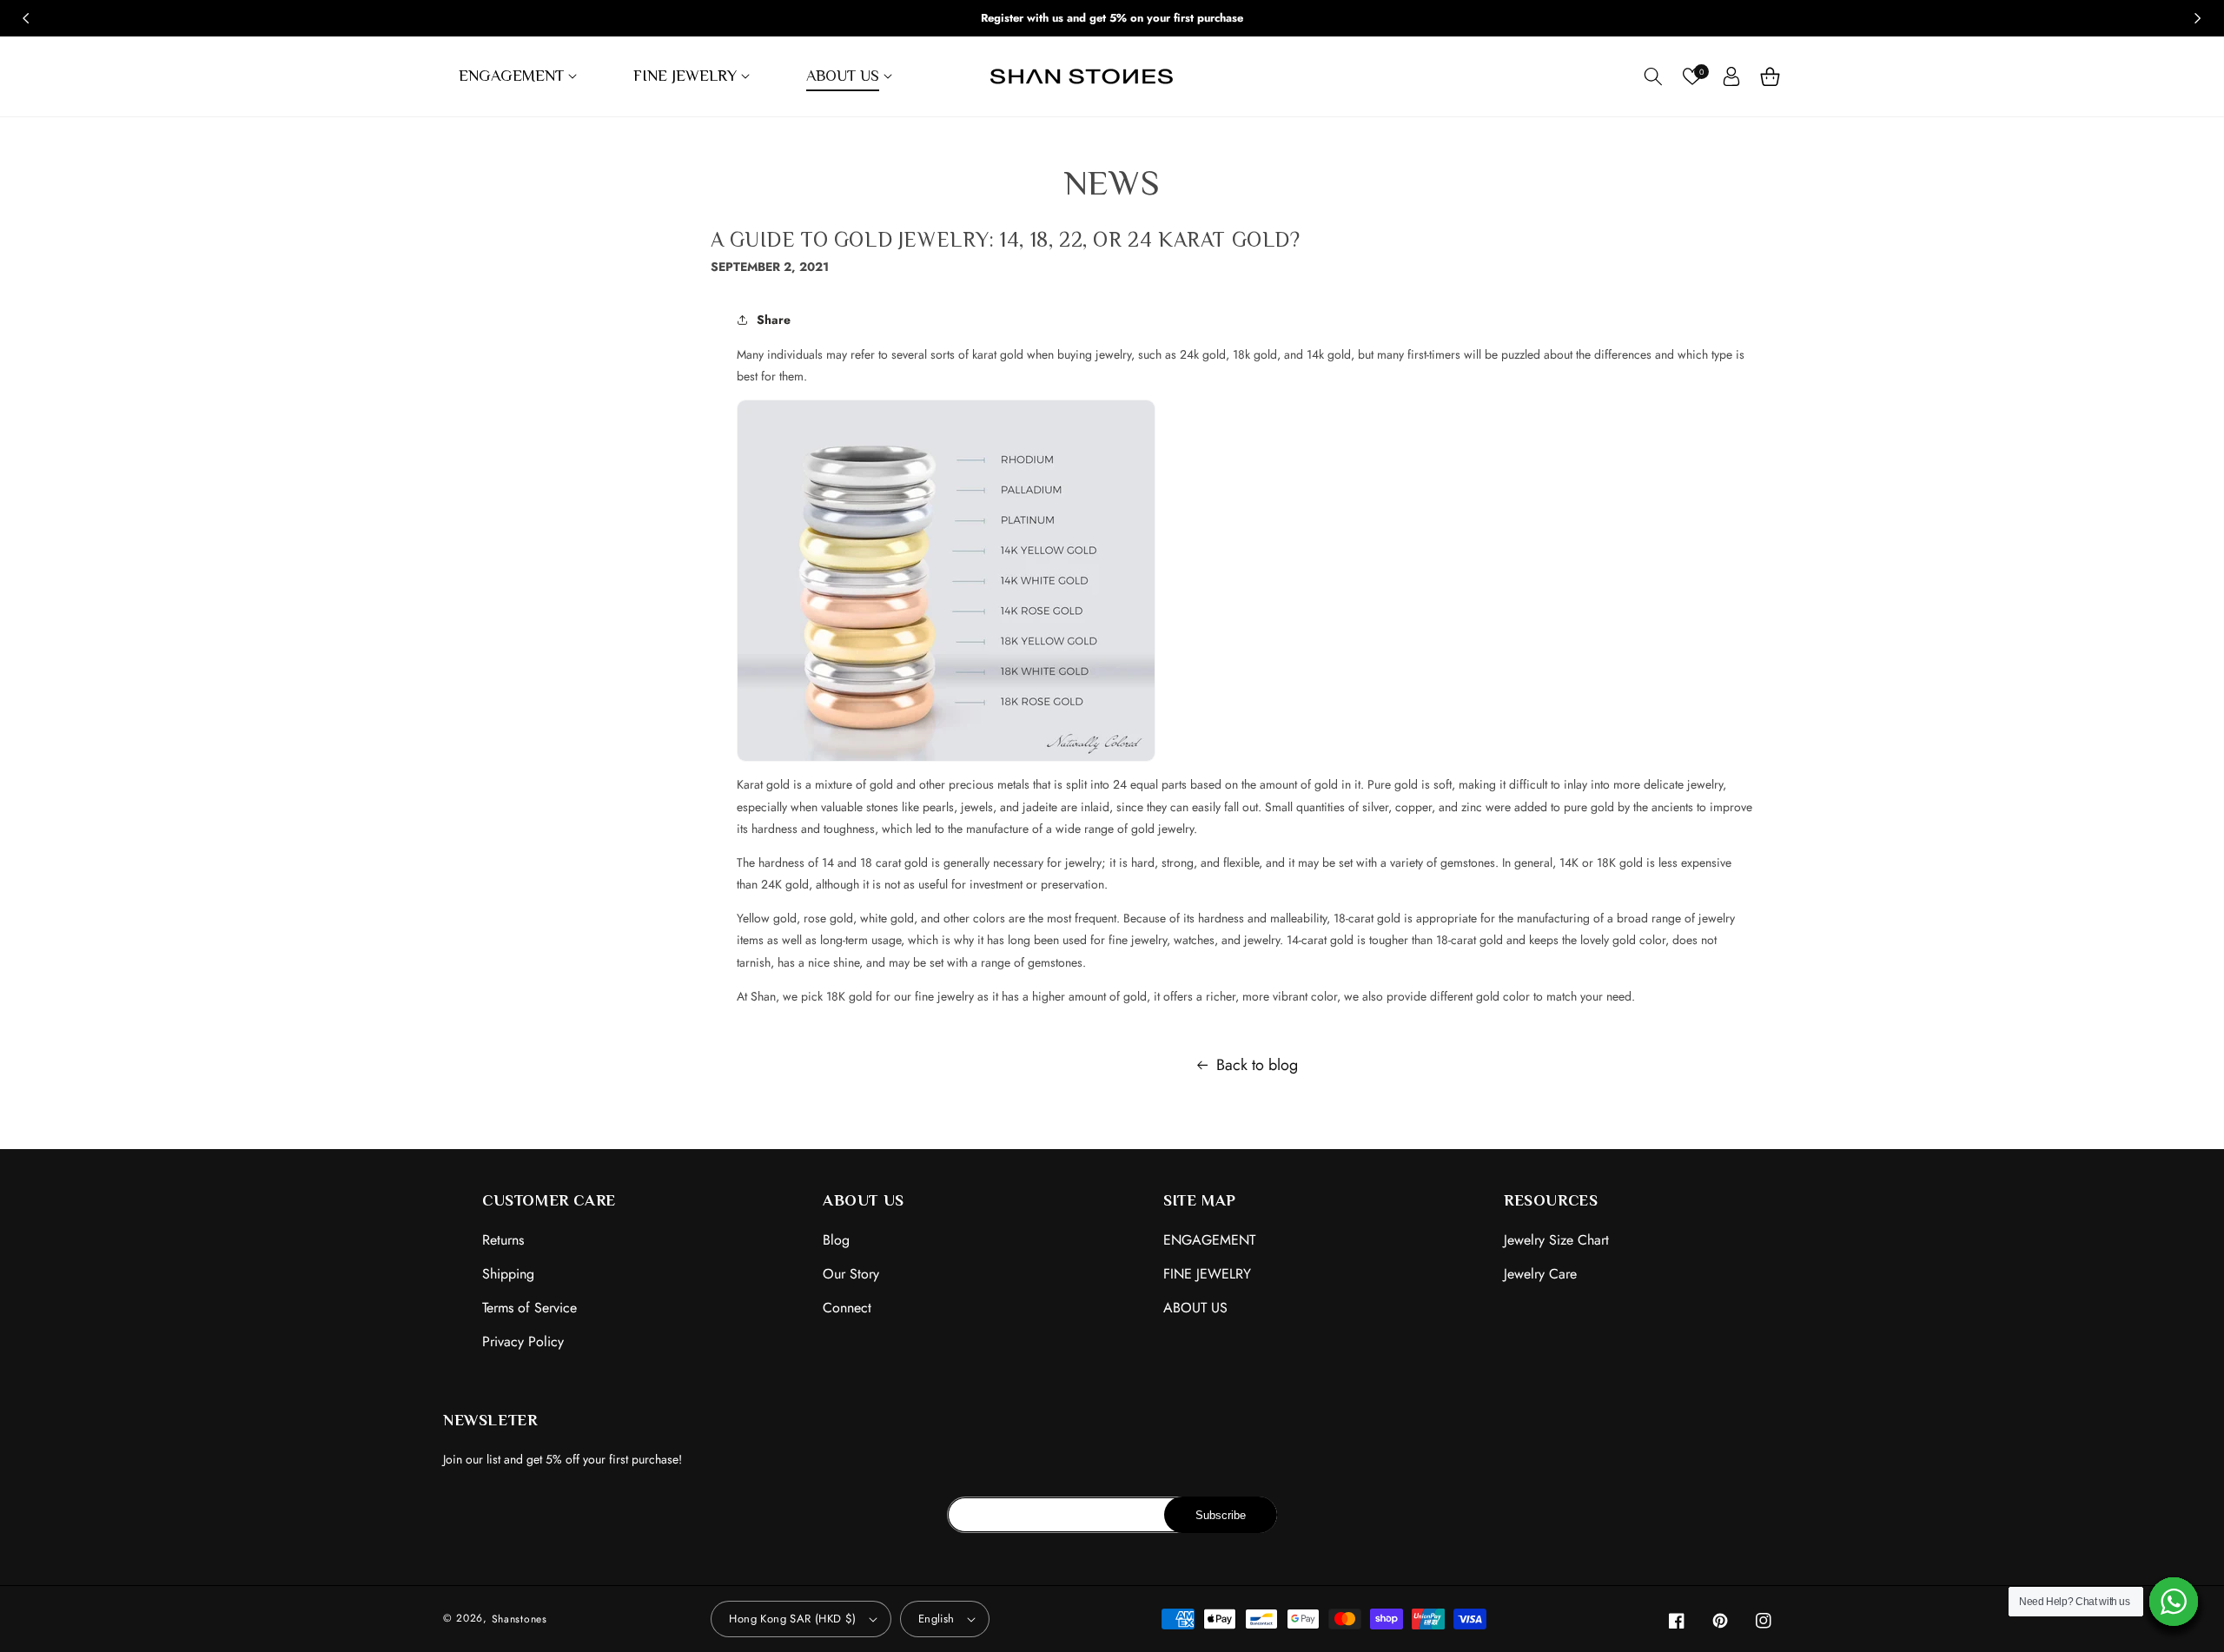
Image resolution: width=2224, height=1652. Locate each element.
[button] (520, 76)
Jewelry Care (1540, 1274)
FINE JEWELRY (1207, 1274)
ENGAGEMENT (1209, 1240)
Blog (836, 1240)
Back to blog (1257, 1065)
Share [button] (774, 320)
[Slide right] (2198, 18)
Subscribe (1221, 1515)
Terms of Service (530, 1308)
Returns (503, 1240)
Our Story (851, 1274)
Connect (847, 1308)
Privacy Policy (523, 1341)
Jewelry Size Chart (1556, 1240)
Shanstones (520, 1619)
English (937, 1619)
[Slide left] (26, 18)
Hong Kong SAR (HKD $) (792, 1619)
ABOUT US (1195, 1308)
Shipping (508, 1274)
